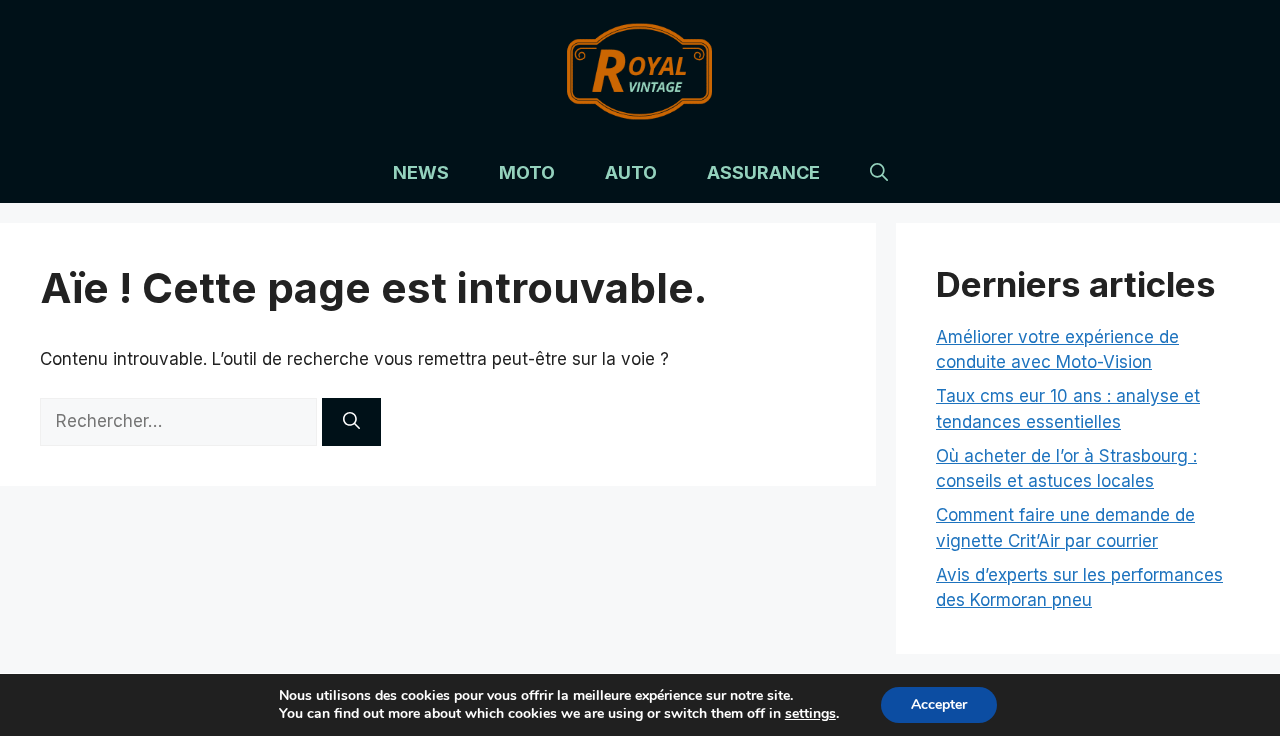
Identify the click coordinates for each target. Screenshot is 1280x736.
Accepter (939, 704)
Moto (527, 172)
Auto (631, 172)
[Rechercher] (351, 422)
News (421, 172)
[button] (879, 173)
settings (810, 714)
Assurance (763, 172)
